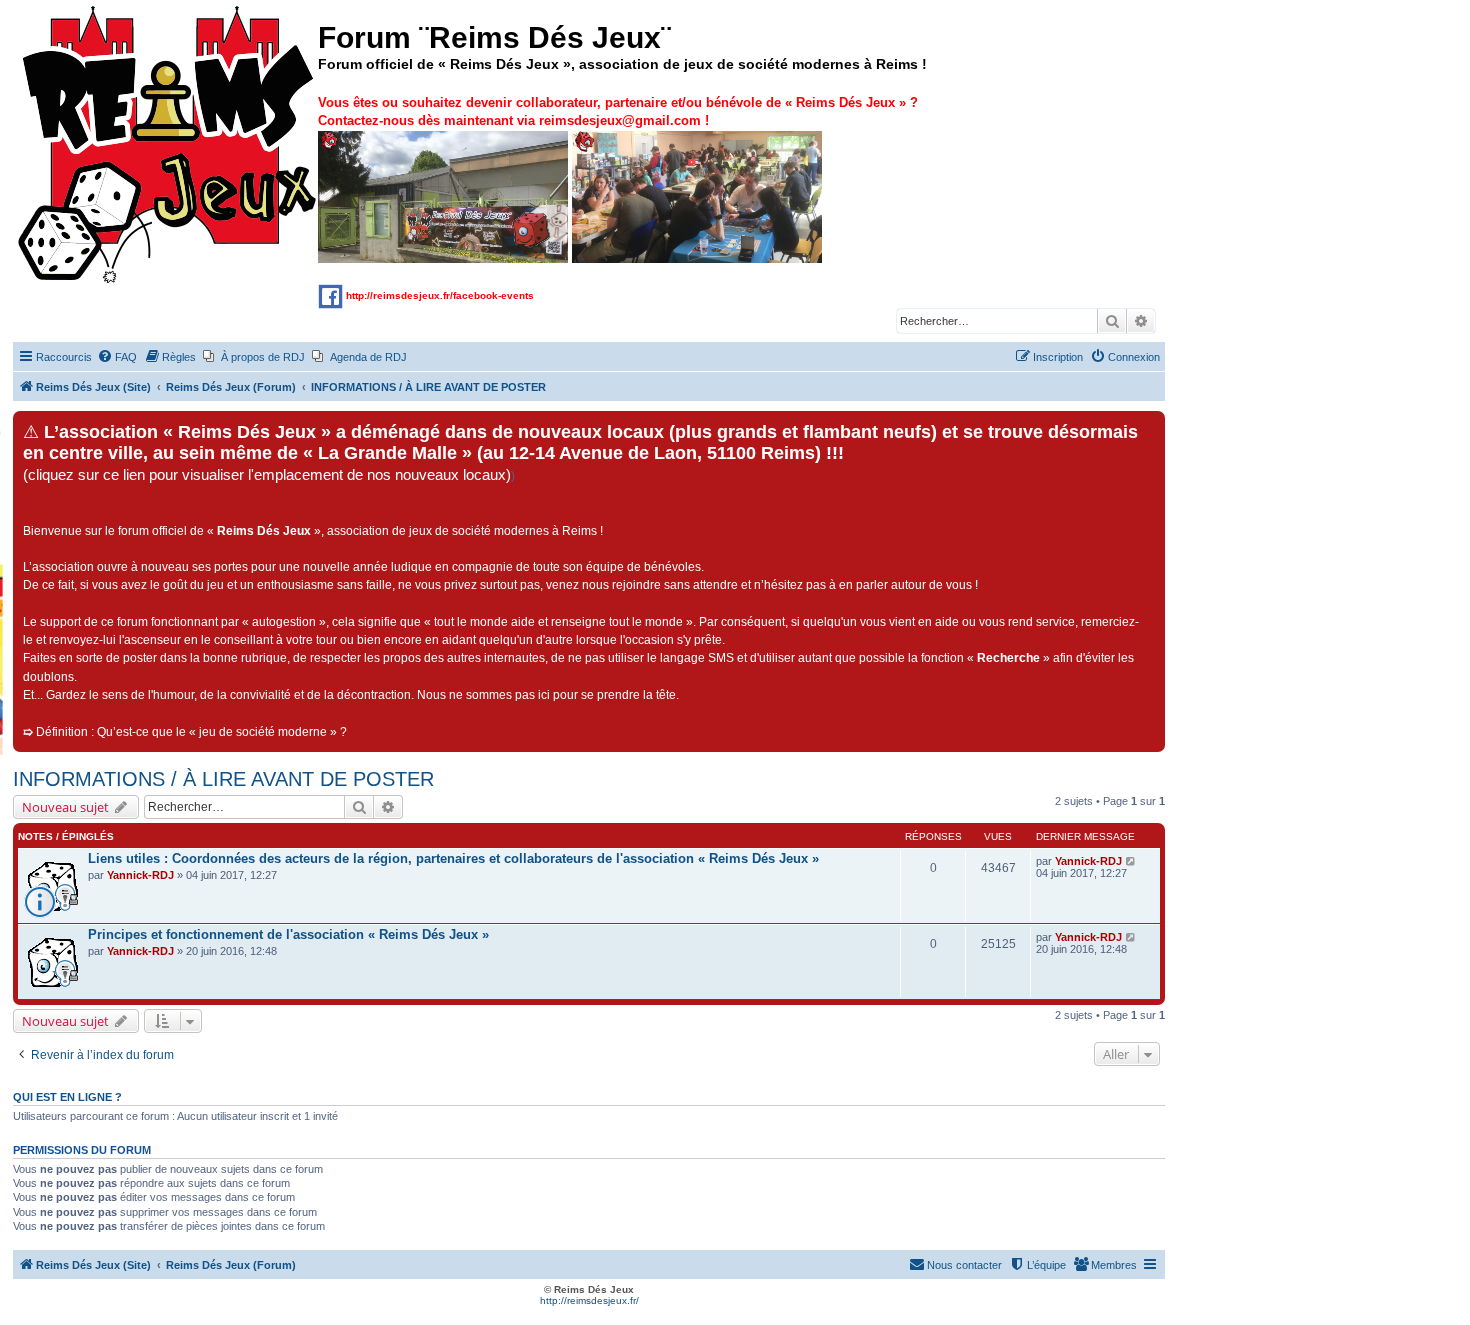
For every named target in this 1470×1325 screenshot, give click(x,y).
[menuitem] (117, 357)
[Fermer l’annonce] (1149, 427)
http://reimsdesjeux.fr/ (589, 1300)
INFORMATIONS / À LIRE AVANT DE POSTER (223, 779)
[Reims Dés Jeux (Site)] (168, 145)
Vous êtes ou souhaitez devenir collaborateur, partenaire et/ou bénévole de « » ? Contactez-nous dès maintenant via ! (618, 111)
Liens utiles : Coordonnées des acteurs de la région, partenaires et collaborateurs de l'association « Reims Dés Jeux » (453, 858)
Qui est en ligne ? (67, 1097)
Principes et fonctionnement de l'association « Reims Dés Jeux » (288, 934)
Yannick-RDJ (140, 875)
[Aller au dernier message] (1131, 861)
